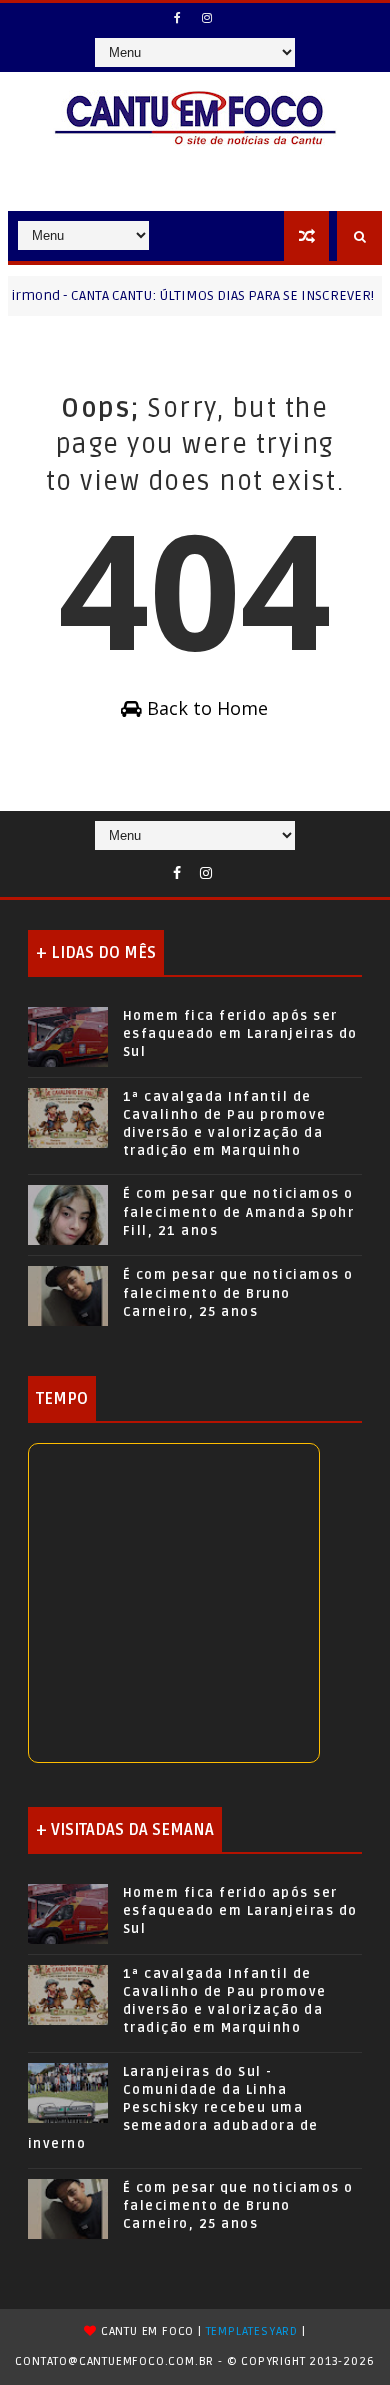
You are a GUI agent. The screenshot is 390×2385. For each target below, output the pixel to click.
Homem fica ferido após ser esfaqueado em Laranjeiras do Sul (240, 1034)
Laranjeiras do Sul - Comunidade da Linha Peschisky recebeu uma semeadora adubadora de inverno (173, 2108)
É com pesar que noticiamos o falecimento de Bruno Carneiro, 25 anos (238, 1293)
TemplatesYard (252, 2331)
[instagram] (207, 18)
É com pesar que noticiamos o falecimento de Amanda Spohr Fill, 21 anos (239, 1212)
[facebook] (178, 18)
